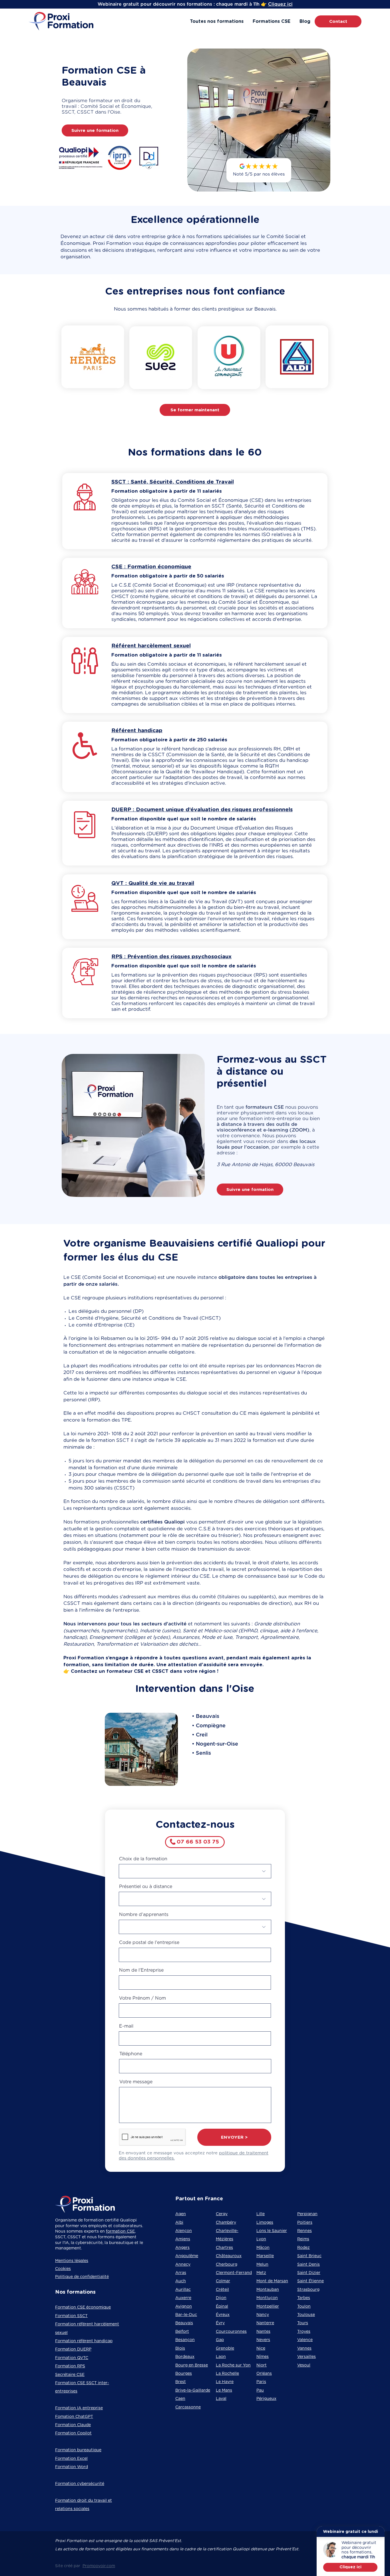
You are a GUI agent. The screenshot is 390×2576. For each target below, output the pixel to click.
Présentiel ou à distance (146, 1887)
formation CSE (120, 2231)
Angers (182, 2248)
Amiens (183, 2239)
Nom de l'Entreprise (141, 1970)
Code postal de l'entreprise (149, 1943)
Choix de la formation (143, 1859)
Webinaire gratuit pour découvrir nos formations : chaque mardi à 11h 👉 (182, 4)
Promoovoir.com (99, 2566)
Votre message (136, 2082)
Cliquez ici (280, 4)
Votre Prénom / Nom (142, 1998)
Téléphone (131, 2054)
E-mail (126, 2026)
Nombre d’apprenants (144, 1915)
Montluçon (267, 2298)
